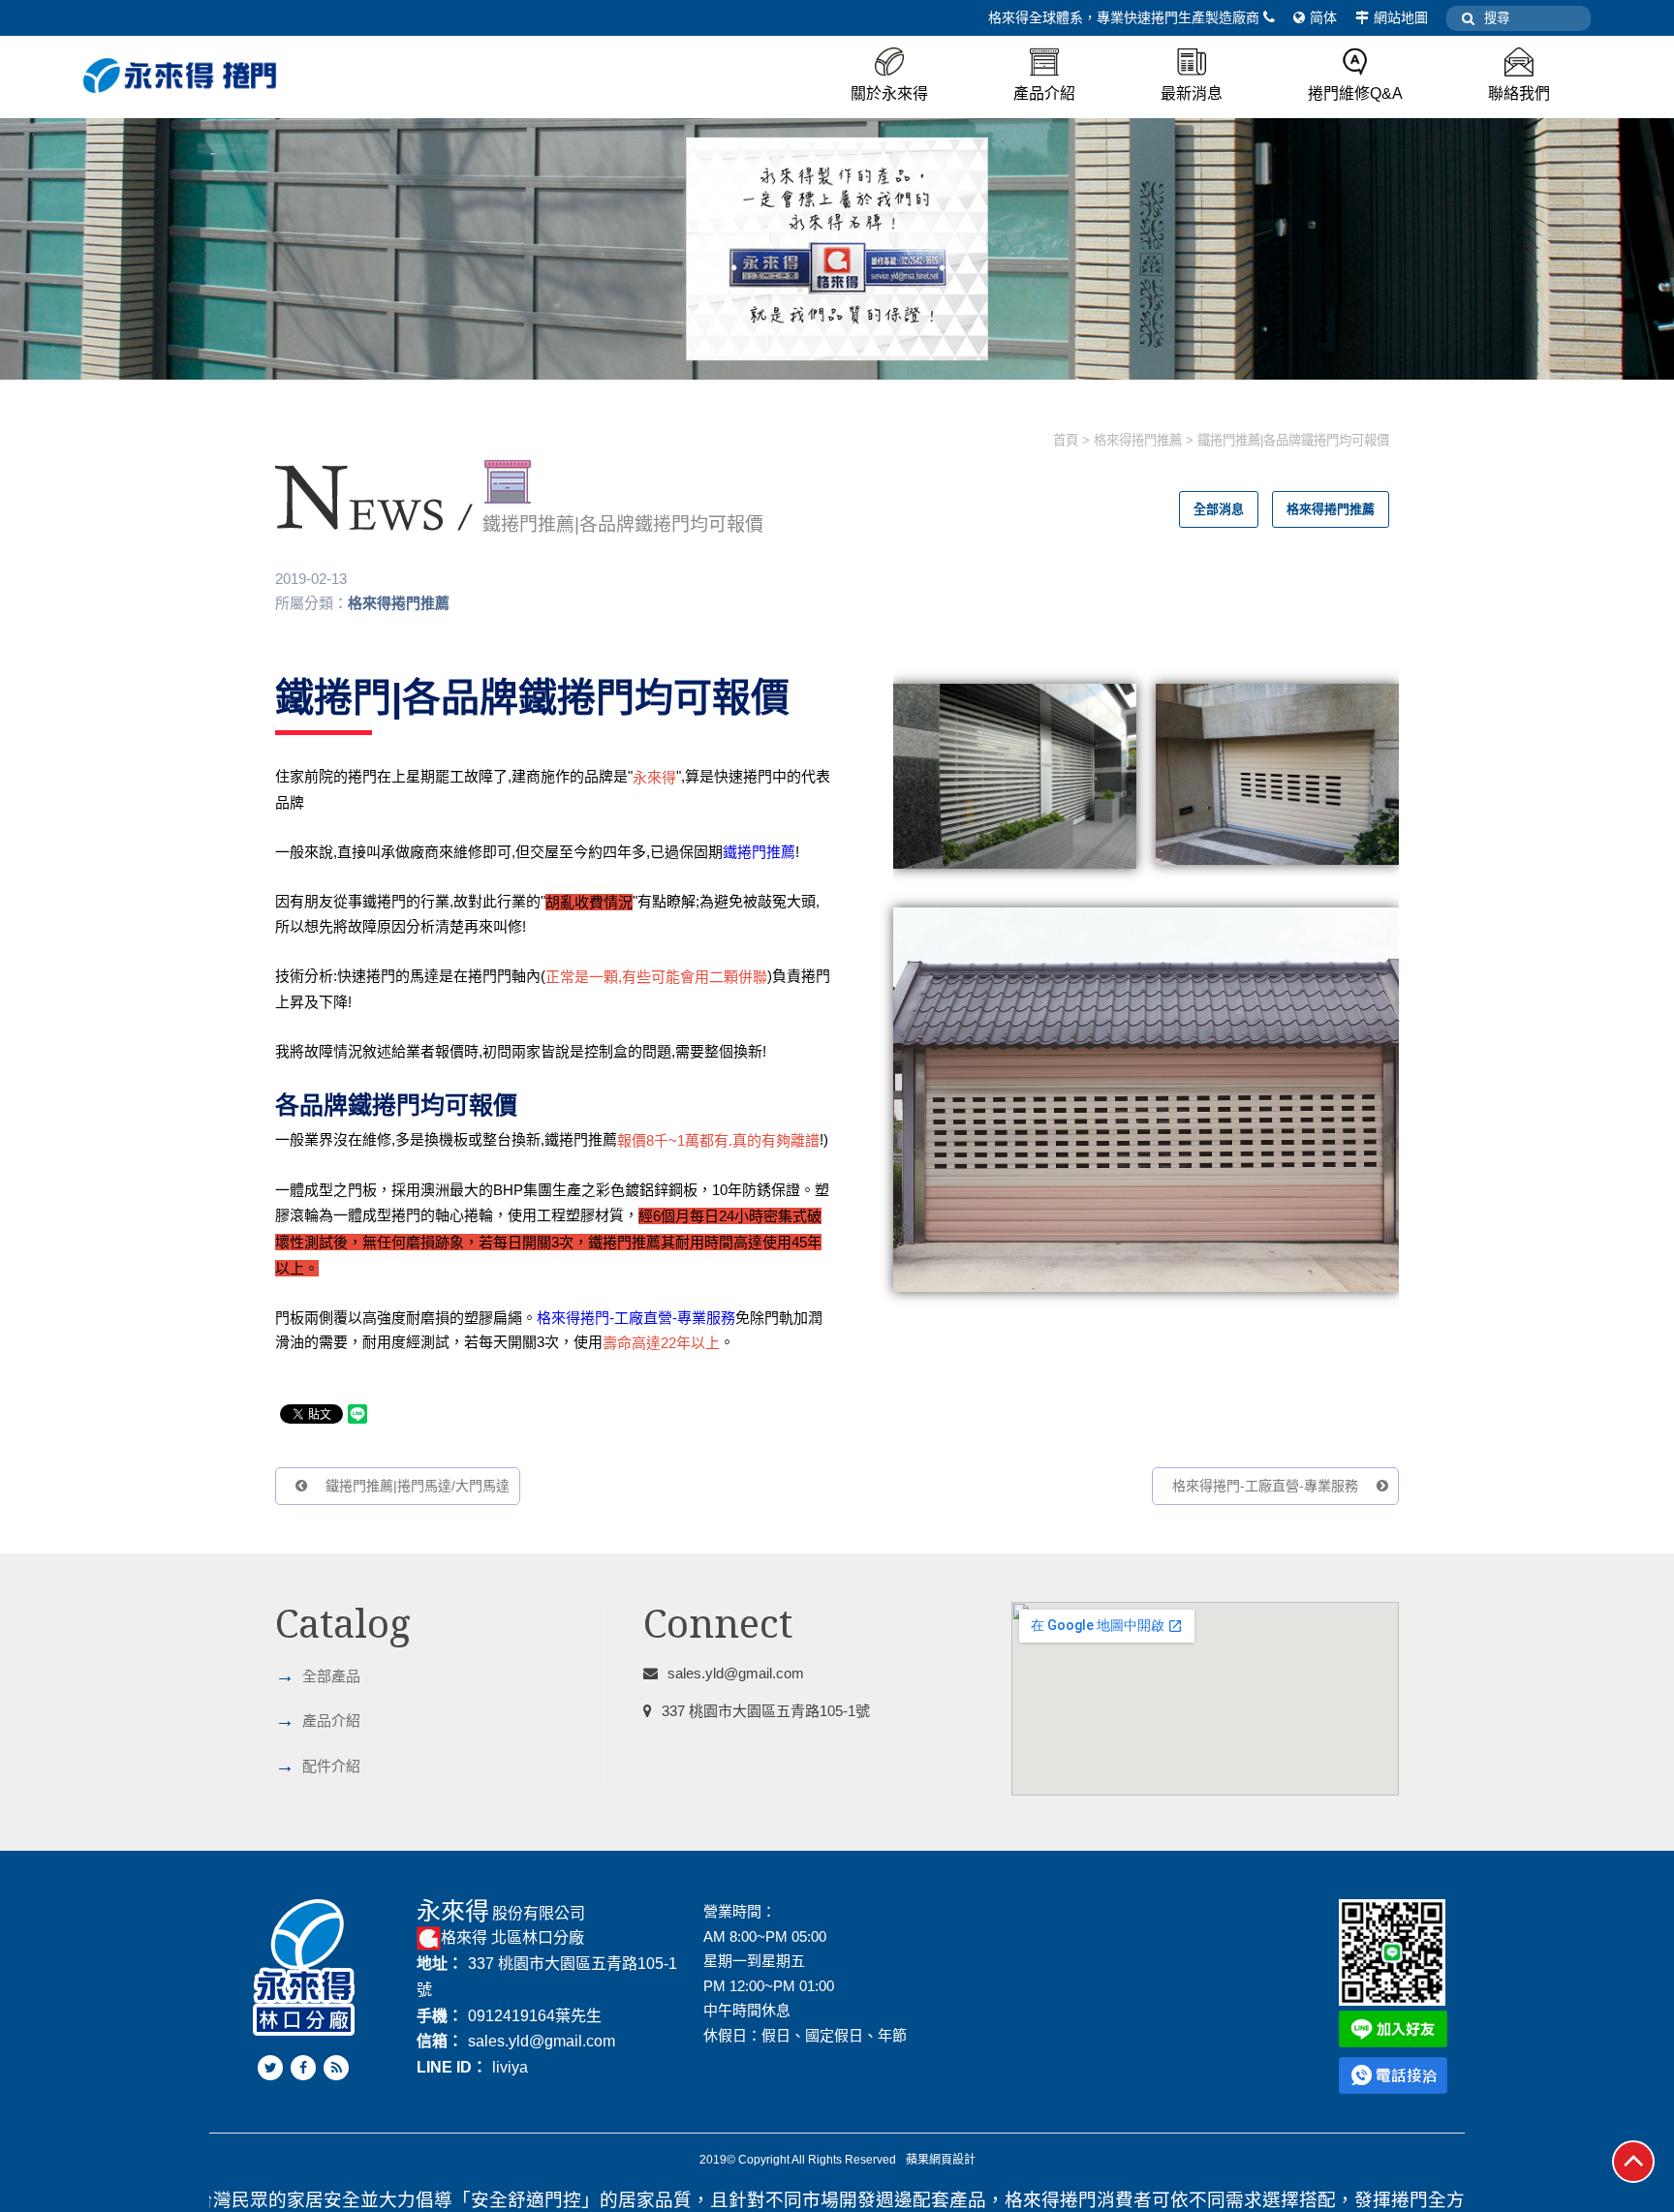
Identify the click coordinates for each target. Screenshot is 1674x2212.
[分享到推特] (270, 2068)
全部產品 (318, 1675)
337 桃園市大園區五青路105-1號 (766, 1711)
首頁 (1066, 440)
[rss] (336, 2068)
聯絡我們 (1519, 93)
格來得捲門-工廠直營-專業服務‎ (636, 1318)
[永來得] (180, 75)
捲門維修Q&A (1355, 93)
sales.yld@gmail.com (736, 1673)
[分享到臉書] (303, 2068)
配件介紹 (318, 1766)
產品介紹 (1044, 93)
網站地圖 (1401, 17)
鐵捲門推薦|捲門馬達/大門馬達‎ (416, 1486)
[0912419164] (1393, 2074)
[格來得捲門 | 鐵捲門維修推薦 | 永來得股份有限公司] (837, 247)
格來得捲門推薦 (1138, 440)
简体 (1323, 17)
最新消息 (1192, 93)
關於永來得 (889, 93)
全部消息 (1219, 509)
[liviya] (1393, 2028)
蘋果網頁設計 (941, 2160)
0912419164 (511, 2016)
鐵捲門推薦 (759, 852)
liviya (510, 2067)
